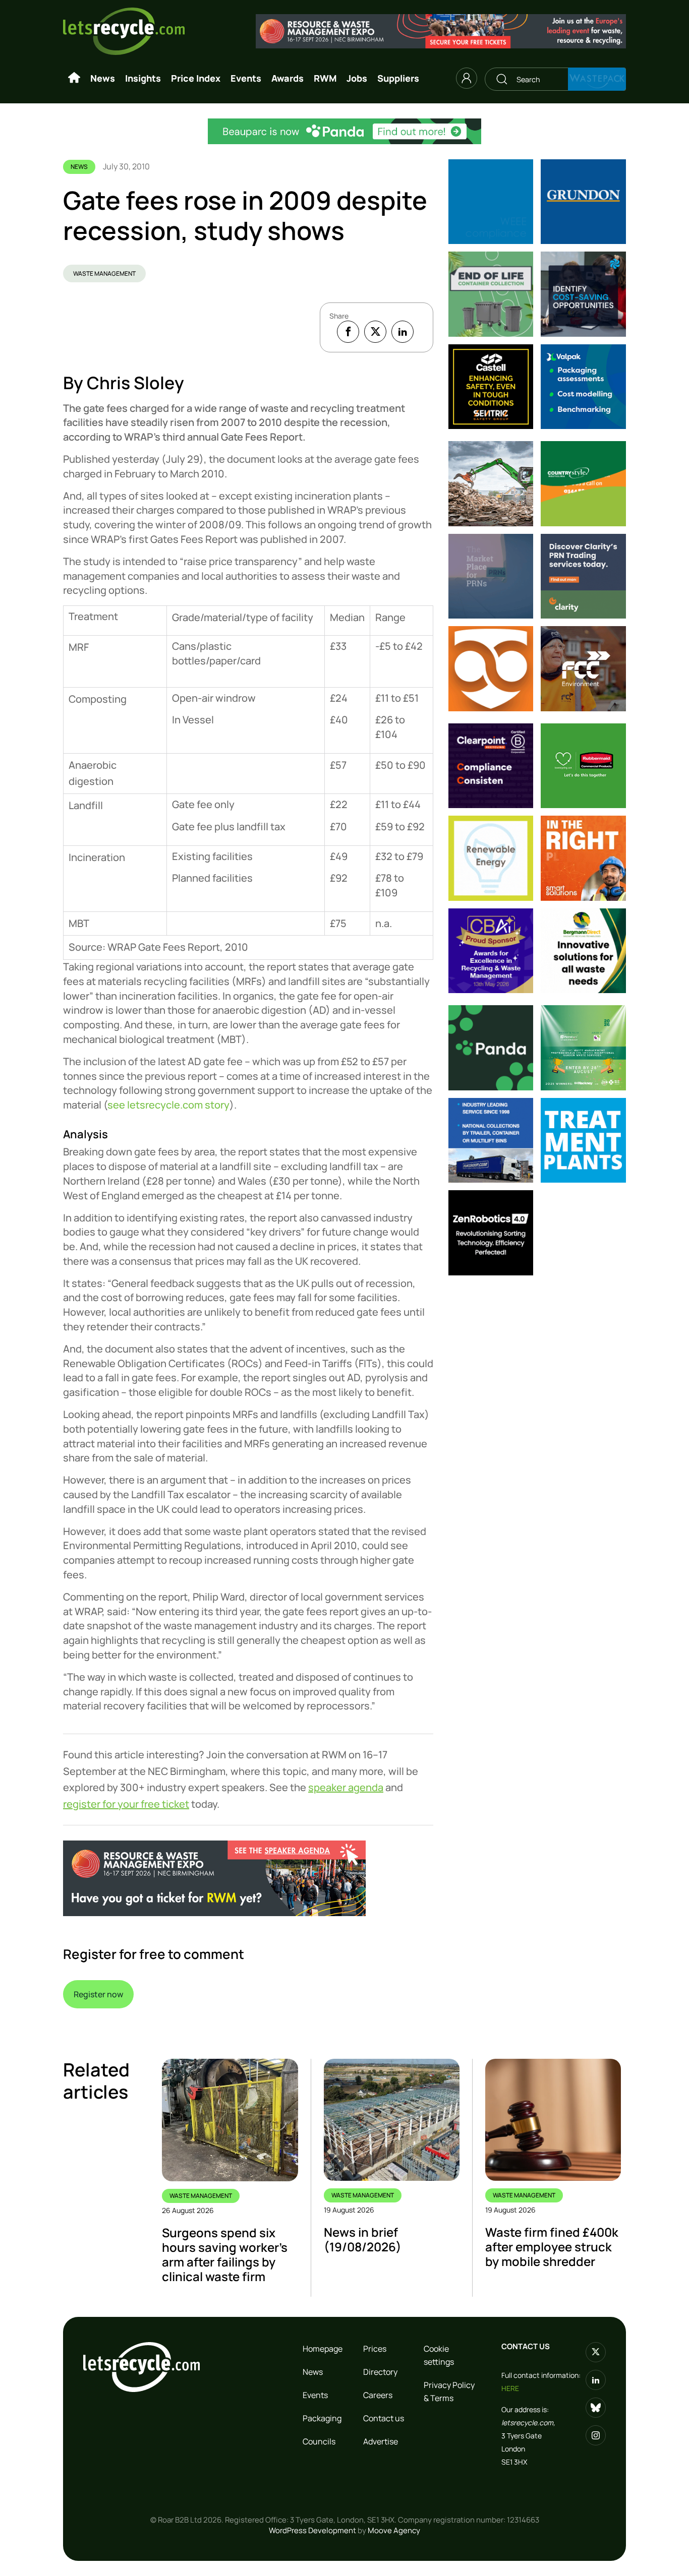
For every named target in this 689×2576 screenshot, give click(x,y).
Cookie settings (439, 2355)
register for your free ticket (126, 1804)
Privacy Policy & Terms (449, 2391)
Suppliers (398, 78)
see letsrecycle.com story (168, 1105)
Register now (98, 1994)
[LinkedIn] (403, 332)
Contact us (384, 2418)
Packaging (322, 2418)
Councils (319, 2441)
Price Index (196, 78)
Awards (288, 78)
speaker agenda (346, 1787)
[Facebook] (348, 332)
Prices (375, 2349)
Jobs (357, 78)
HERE (510, 2388)
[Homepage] (74, 78)
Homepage (323, 2349)
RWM (325, 78)
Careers (378, 2395)
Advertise (381, 2441)
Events (246, 78)
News (103, 78)
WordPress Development (312, 2530)
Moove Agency (394, 2530)
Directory (380, 2372)
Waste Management (104, 273)
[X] (375, 332)
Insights (143, 78)
